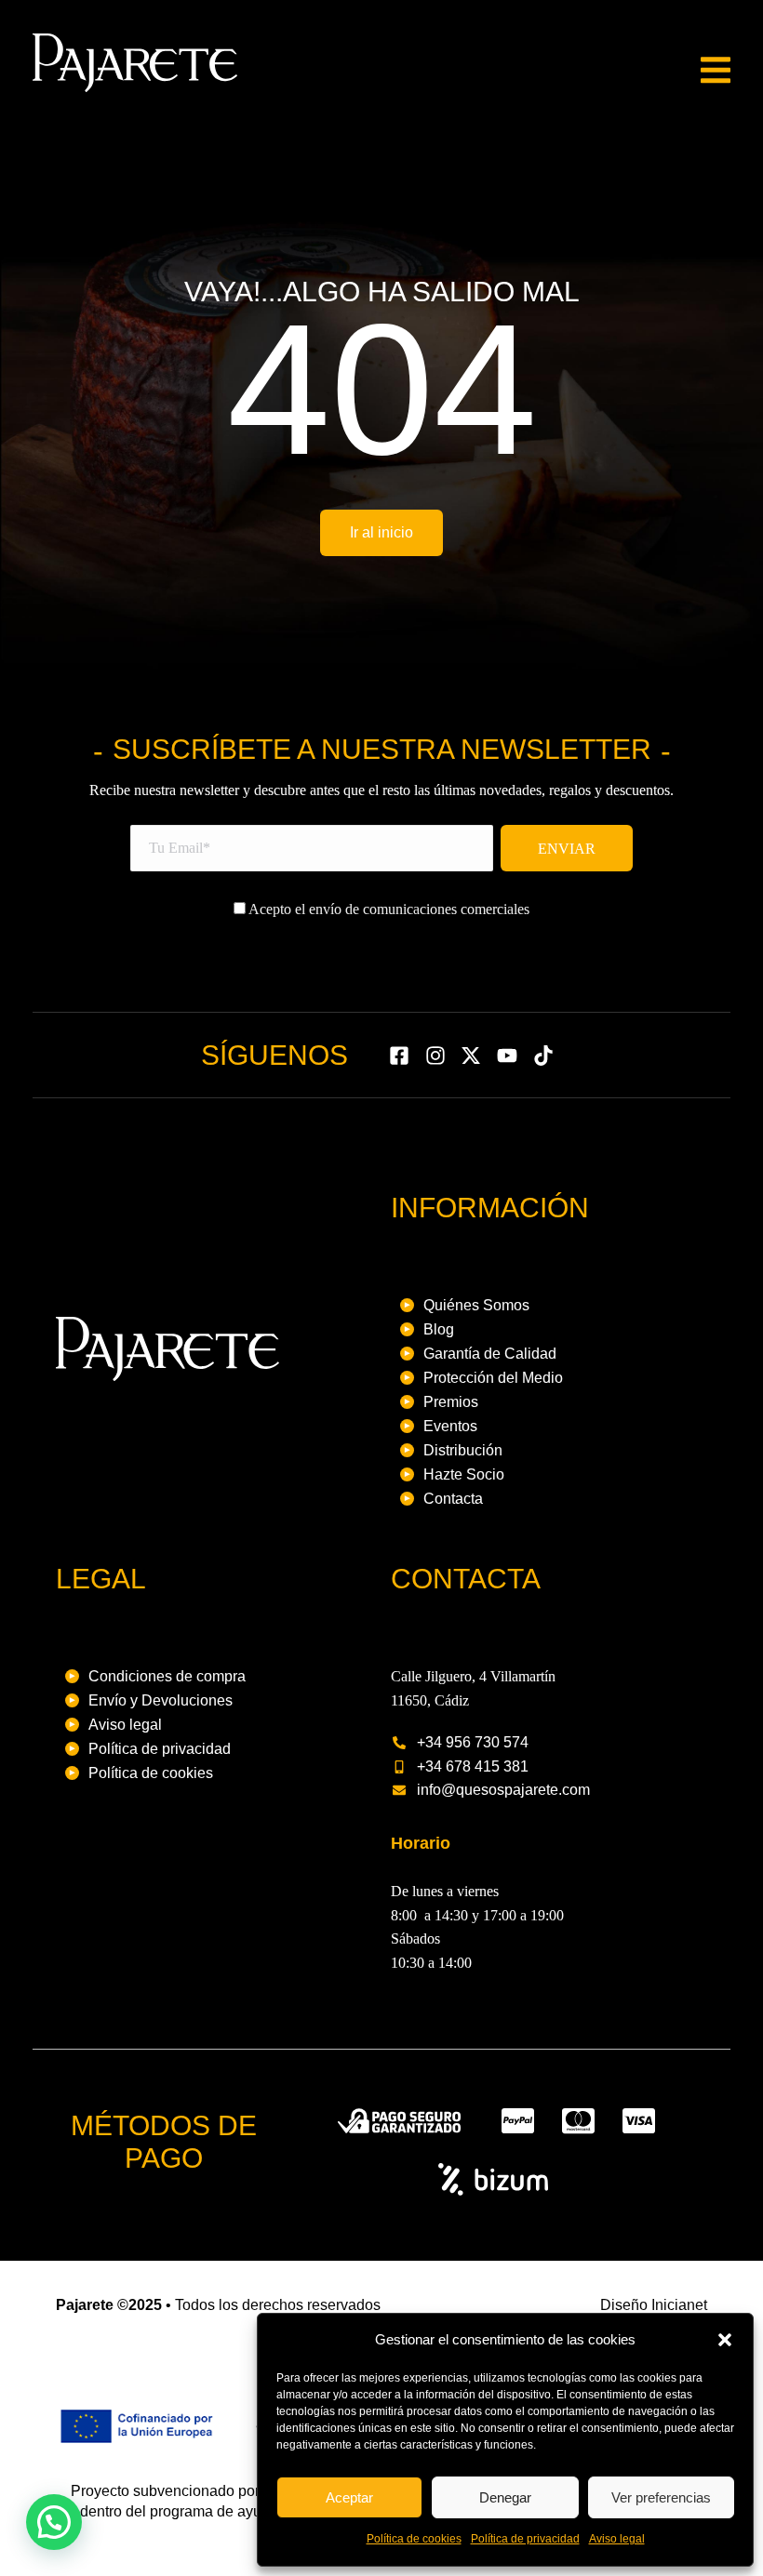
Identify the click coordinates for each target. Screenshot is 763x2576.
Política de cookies (414, 2539)
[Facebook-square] (400, 1055)
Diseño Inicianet (654, 2305)
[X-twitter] (471, 1055)
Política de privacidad (525, 2539)
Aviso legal (617, 2539)
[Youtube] (508, 1055)
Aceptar (349, 2497)
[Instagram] (435, 1055)
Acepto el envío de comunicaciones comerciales (388, 909)
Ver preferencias (661, 2497)
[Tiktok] (544, 1055)
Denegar (505, 2497)
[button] (725, 2340)
